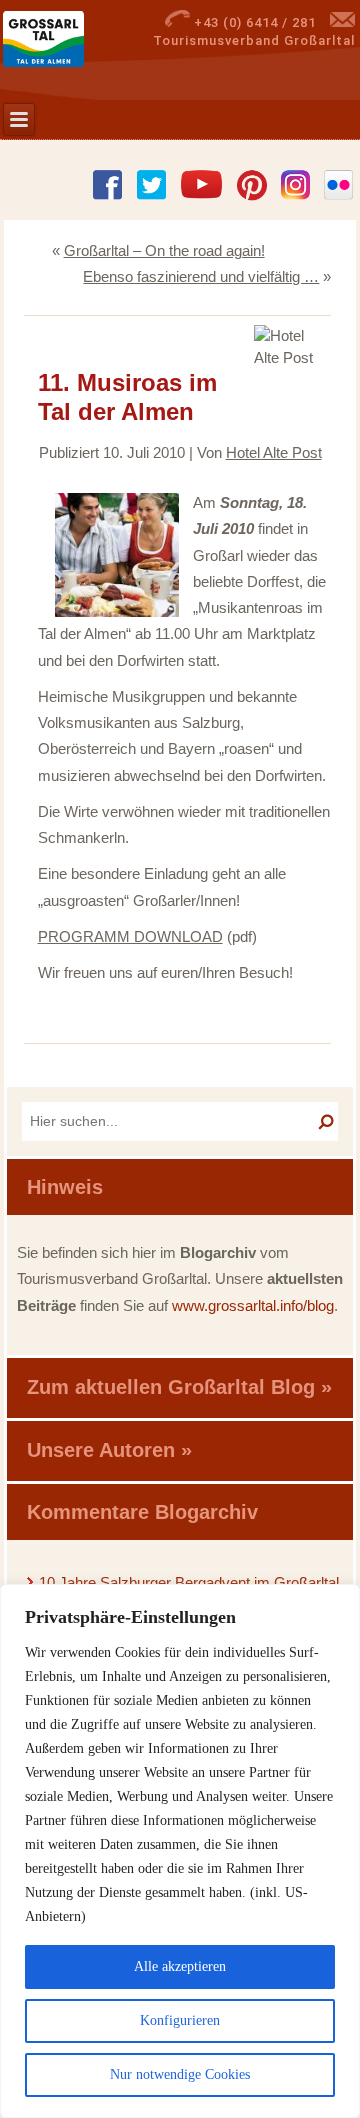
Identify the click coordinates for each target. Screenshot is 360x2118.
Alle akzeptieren (180, 1966)
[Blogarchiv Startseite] (72, 39)
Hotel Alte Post (274, 452)
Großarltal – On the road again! (164, 250)
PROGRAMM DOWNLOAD (130, 936)
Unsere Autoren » (109, 1450)
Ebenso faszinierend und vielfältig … (201, 276)
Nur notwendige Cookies (180, 2074)
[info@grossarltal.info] (342, 22)
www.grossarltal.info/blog (253, 1305)
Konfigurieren (180, 2020)
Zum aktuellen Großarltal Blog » (179, 1387)
